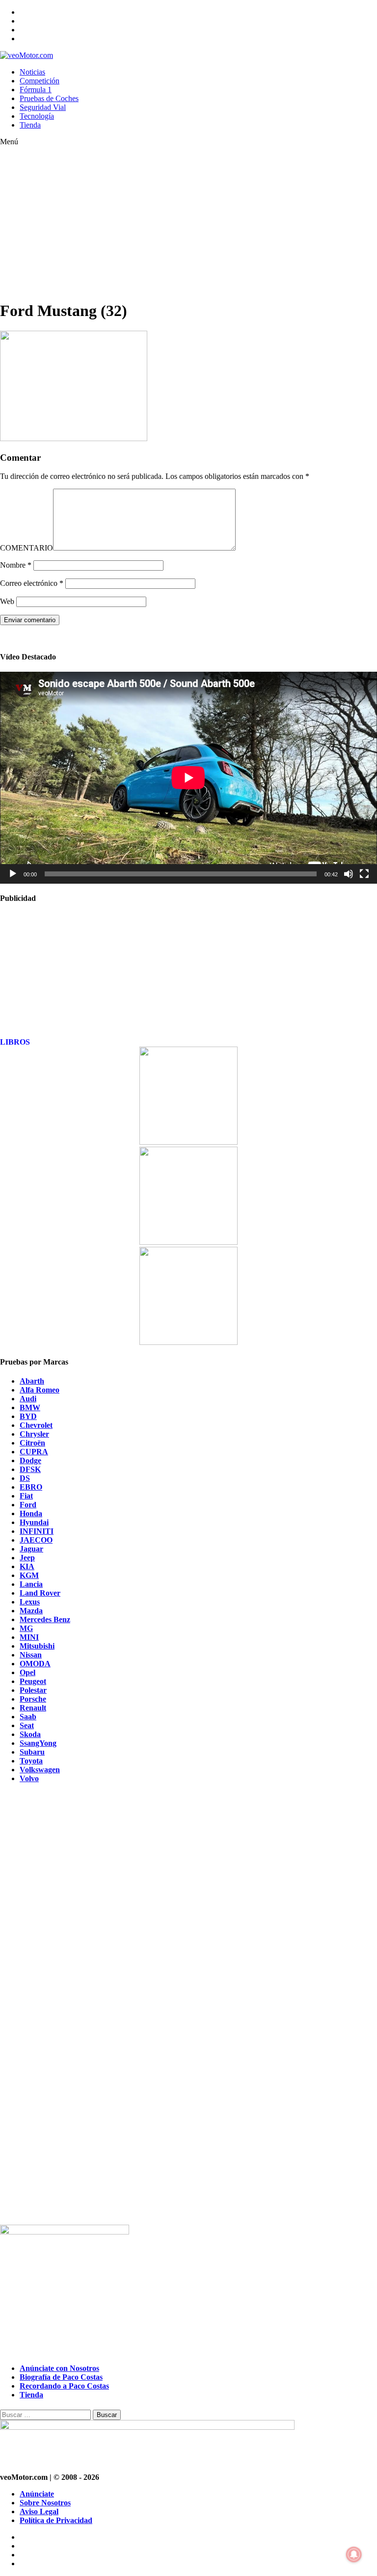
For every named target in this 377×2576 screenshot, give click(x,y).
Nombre (16, 565)
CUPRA (34, 1452)
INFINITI (37, 1531)
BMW (30, 1407)
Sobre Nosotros (45, 2503)
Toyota (31, 1761)
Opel (27, 1672)
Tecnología (37, 116)
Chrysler (34, 1434)
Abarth (32, 1381)
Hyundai (34, 1522)
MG (26, 1628)
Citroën (32, 1443)
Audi (28, 1399)
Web (7, 601)
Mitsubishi (37, 1646)
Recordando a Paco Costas (64, 2386)
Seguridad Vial (43, 107)
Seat (27, 1725)
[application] (188, 778)
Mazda (31, 1611)
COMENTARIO (27, 548)
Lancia (31, 1584)
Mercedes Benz (45, 1619)
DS (25, 1478)
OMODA (35, 1664)
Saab (28, 1717)
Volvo (29, 1778)
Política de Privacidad (56, 2520)
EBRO (31, 1487)
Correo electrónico (32, 583)
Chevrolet (36, 1425)
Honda (31, 1513)
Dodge (30, 1460)
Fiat (26, 1496)
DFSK (30, 1469)
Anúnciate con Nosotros (59, 2368)
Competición (40, 81)
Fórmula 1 (36, 90)
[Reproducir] (13, 874)
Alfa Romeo (40, 1390)
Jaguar (31, 1549)
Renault (33, 1708)
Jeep (27, 1558)
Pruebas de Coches (49, 98)
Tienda (30, 125)
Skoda (30, 1734)
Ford (28, 1505)
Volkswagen (40, 1770)
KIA (27, 1566)
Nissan (31, 1655)
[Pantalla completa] (364, 874)
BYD (28, 1416)
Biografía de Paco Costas (61, 2377)
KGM (29, 1575)
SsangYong (38, 1743)
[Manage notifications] (354, 2554)
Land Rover (40, 1593)
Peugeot (33, 1681)
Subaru (32, 1752)
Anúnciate (37, 2494)
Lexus (30, 1602)
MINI (29, 1637)
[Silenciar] (349, 874)
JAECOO (36, 1540)
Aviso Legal (39, 2511)
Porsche (33, 1699)
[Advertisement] (188, 223)
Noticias (32, 72)
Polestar (33, 1690)
